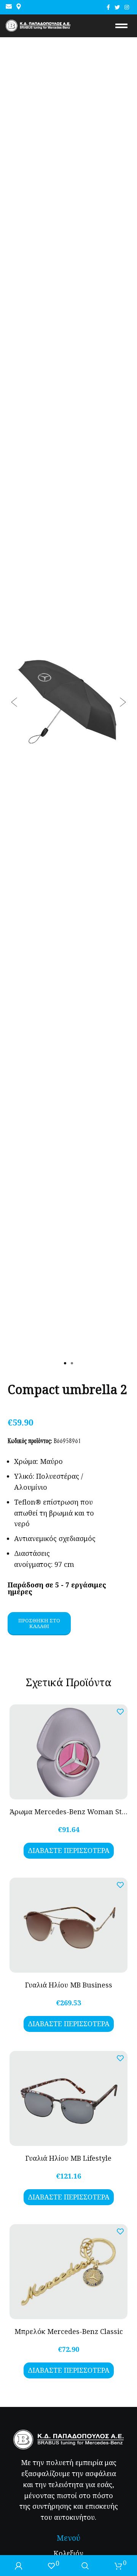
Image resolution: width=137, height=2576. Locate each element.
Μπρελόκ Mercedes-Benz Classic (69, 2331)
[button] (14, 702)
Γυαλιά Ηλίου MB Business (69, 1985)
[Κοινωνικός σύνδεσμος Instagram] (127, 7)
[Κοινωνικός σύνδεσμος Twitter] (117, 7)
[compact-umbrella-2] (68, 702)
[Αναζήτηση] (85, 2566)
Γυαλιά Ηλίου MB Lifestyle (68, 2158)
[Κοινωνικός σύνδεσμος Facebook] (108, 7)
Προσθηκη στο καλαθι (39, 1623)
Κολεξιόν (68, 2553)
